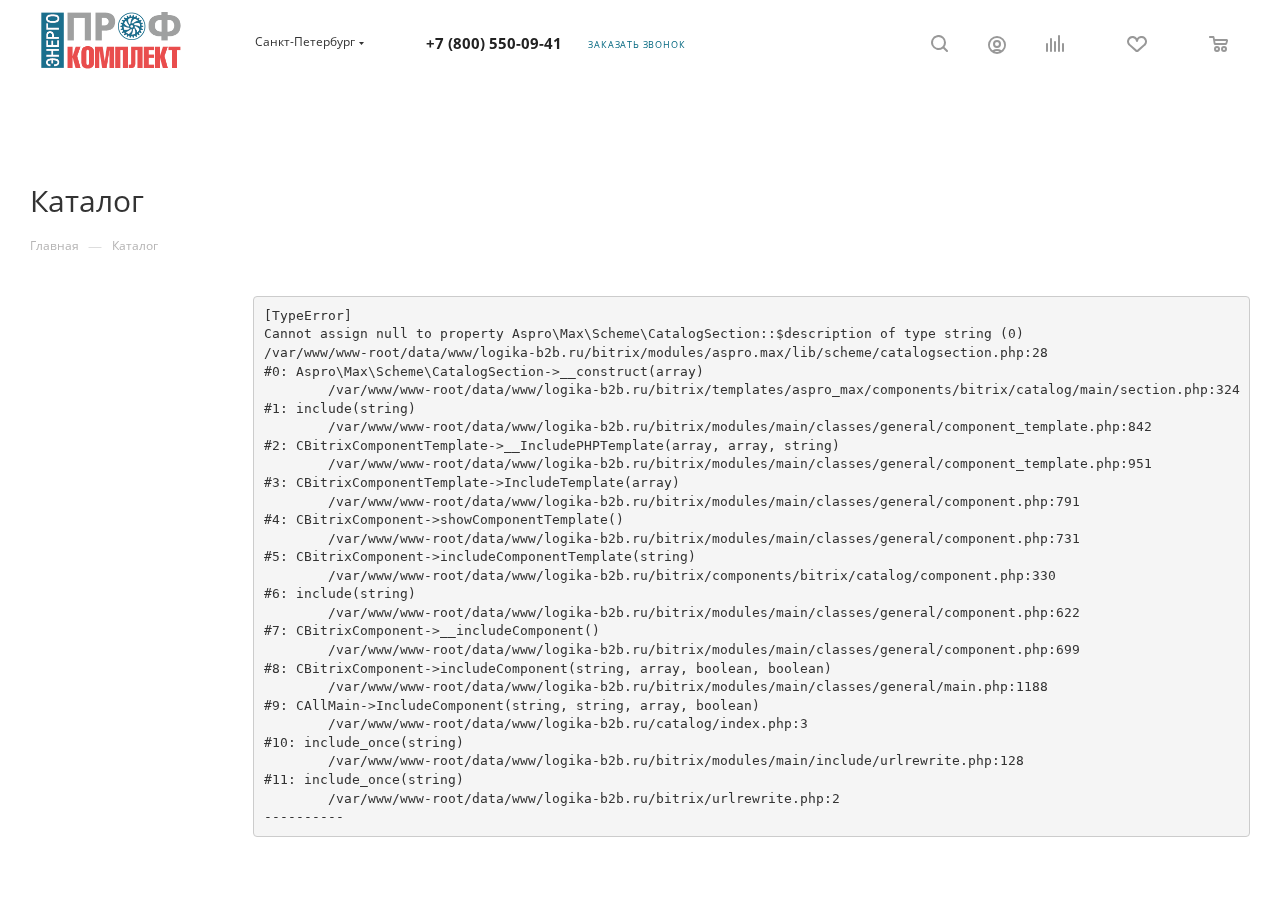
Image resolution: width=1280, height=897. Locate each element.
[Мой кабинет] (997, 46)
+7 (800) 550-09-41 (494, 43)
